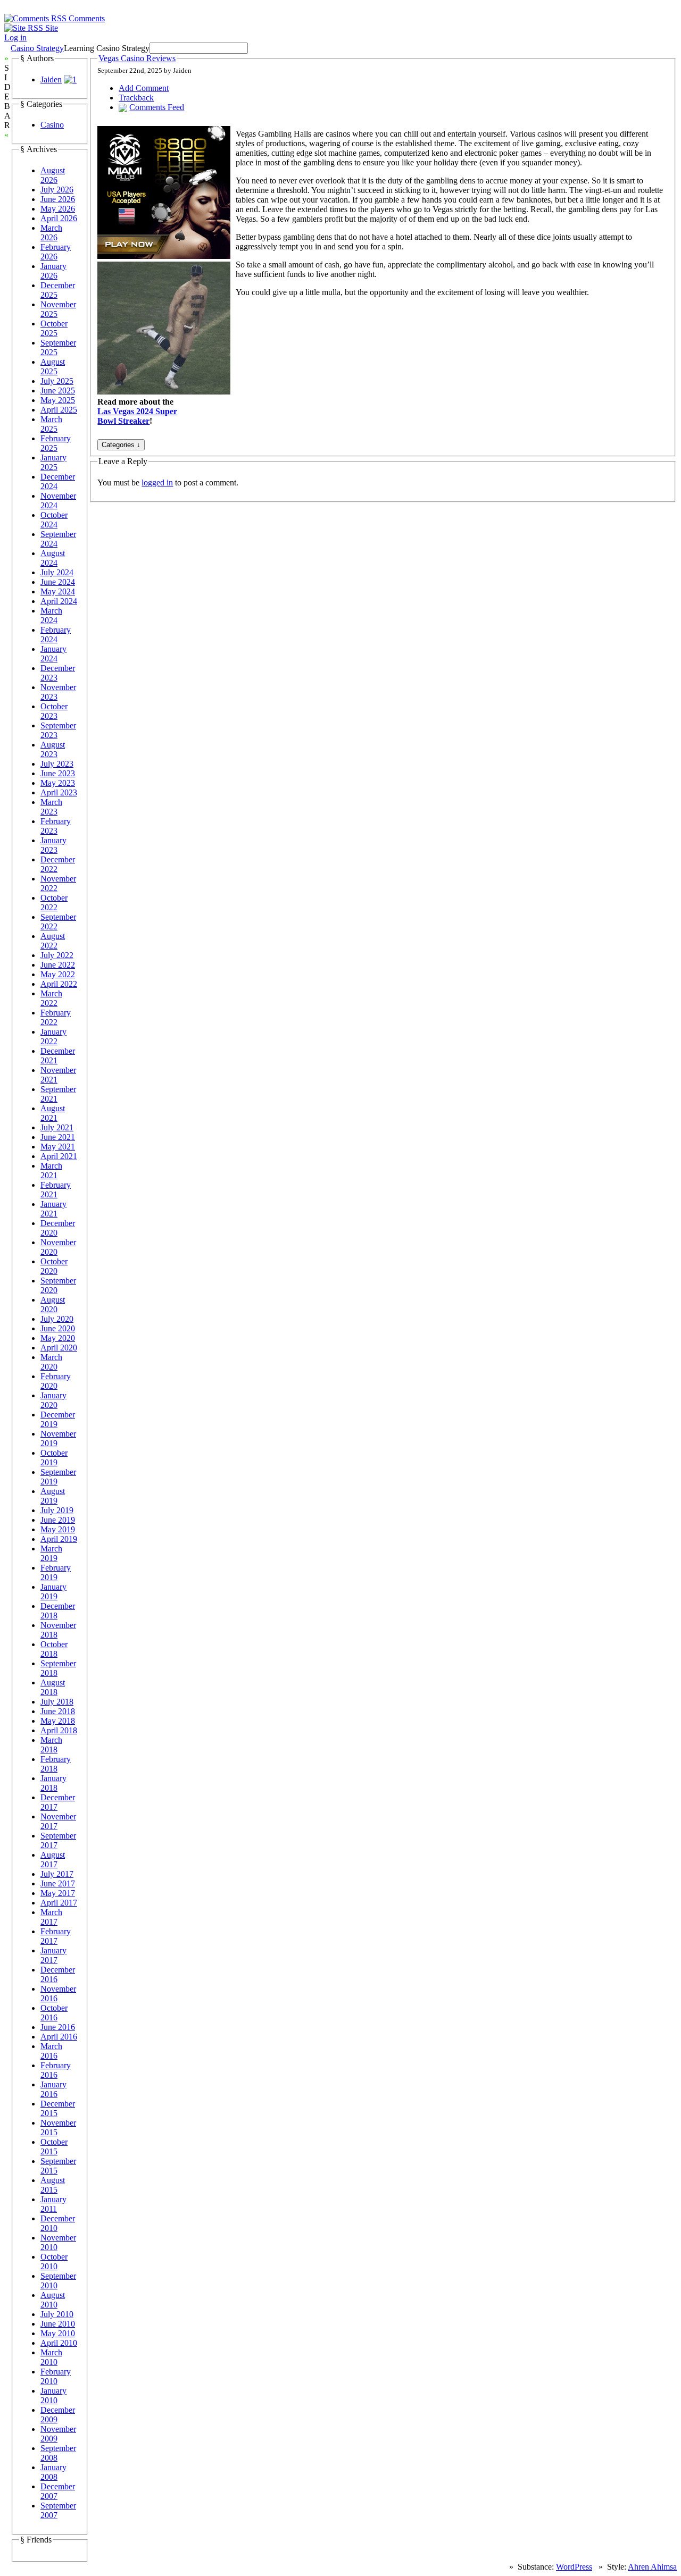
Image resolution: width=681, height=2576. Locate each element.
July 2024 (57, 572)
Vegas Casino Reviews (137, 58)
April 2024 (59, 601)
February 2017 (56, 1936)
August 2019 (53, 1496)
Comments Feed (157, 107)
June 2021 (58, 1137)
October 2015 (54, 2147)
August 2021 (53, 1113)
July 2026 (57, 190)
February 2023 (56, 826)
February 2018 (56, 1764)
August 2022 (53, 941)
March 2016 (51, 2051)
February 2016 (56, 2070)
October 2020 (54, 1266)
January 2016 (53, 2089)
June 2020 (58, 1328)
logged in (157, 483)
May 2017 (58, 1893)
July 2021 (57, 1127)
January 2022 (53, 1037)
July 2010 (57, 2314)
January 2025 (53, 462)
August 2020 (53, 1304)
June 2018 (58, 1711)
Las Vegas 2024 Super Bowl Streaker (137, 416)
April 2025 (59, 410)
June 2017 (58, 1883)
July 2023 (57, 764)
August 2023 (53, 749)
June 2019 (58, 1520)
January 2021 (53, 1209)
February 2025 (56, 443)
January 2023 (53, 845)
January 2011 (53, 2204)
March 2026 (51, 233)
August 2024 (53, 558)
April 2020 (59, 1348)
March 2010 (51, 2357)
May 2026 (58, 209)
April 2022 (59, 984)
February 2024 (56, 635)
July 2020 (57, 1319)
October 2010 (54, 2262)
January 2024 (53, 654)
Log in (15, 37)
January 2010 (53, 2395)
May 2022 (58, 974)
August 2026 (53, 175)
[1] (70, 79)
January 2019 (53, 1592)
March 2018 (51, 1745)
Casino (52, 125)
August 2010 (53, 2300)
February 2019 (56, 1572)
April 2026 (59, 218)
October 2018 (54, 1649)
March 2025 (51, 424)
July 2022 (57, 955)
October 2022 (54, 903)
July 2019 (57, 1510)
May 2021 (58, 1147)
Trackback (136, 98)
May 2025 (58, 400)
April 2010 (59, 2343)
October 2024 (54, 520)
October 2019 (54, 1458)
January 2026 (53, 271)
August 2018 (53, 1687)
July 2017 (57, 1874)
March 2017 (51, 1917)
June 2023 (58, 773)
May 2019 (58, 1529)
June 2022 (58, 965)
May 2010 (58, 2333)
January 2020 (53, 1400)
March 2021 (51, 1170)
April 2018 (59, 1730)
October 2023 (54, 711)
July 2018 (57, 1702)
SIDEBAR (7, 97)
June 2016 (58, 2027)
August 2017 (53, 1860)
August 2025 (53, 367)
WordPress (574, 2567)
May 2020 (58, 1338)
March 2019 (51, 1553)
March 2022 (51, 998)
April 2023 (59, 792)
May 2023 (58, 783)
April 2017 (59, 1903)
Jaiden (51, 79)
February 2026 (56, 252)
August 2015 (53, 2185)
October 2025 (54, 328)
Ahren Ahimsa (652, 2567)
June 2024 (58, 582)
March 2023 (51, 807)
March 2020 (51, 1362)
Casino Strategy (37, 48)
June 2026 (58, 199)
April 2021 (59, 1156)
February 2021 (56, 1190)
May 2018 (58, 1721)
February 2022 (56, 1017)
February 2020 (56, 1381)
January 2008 (53, 2472)
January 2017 (53, 1955)
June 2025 (58, 391)
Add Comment (144, 88)
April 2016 (59, 2037)
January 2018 (53, 1783)
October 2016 (54, 2013)
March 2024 (51, 615)
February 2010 (56, 2376)
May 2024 (58, 591)
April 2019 (59, 1539)
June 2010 (58, 2324)
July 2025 (57, 381)
